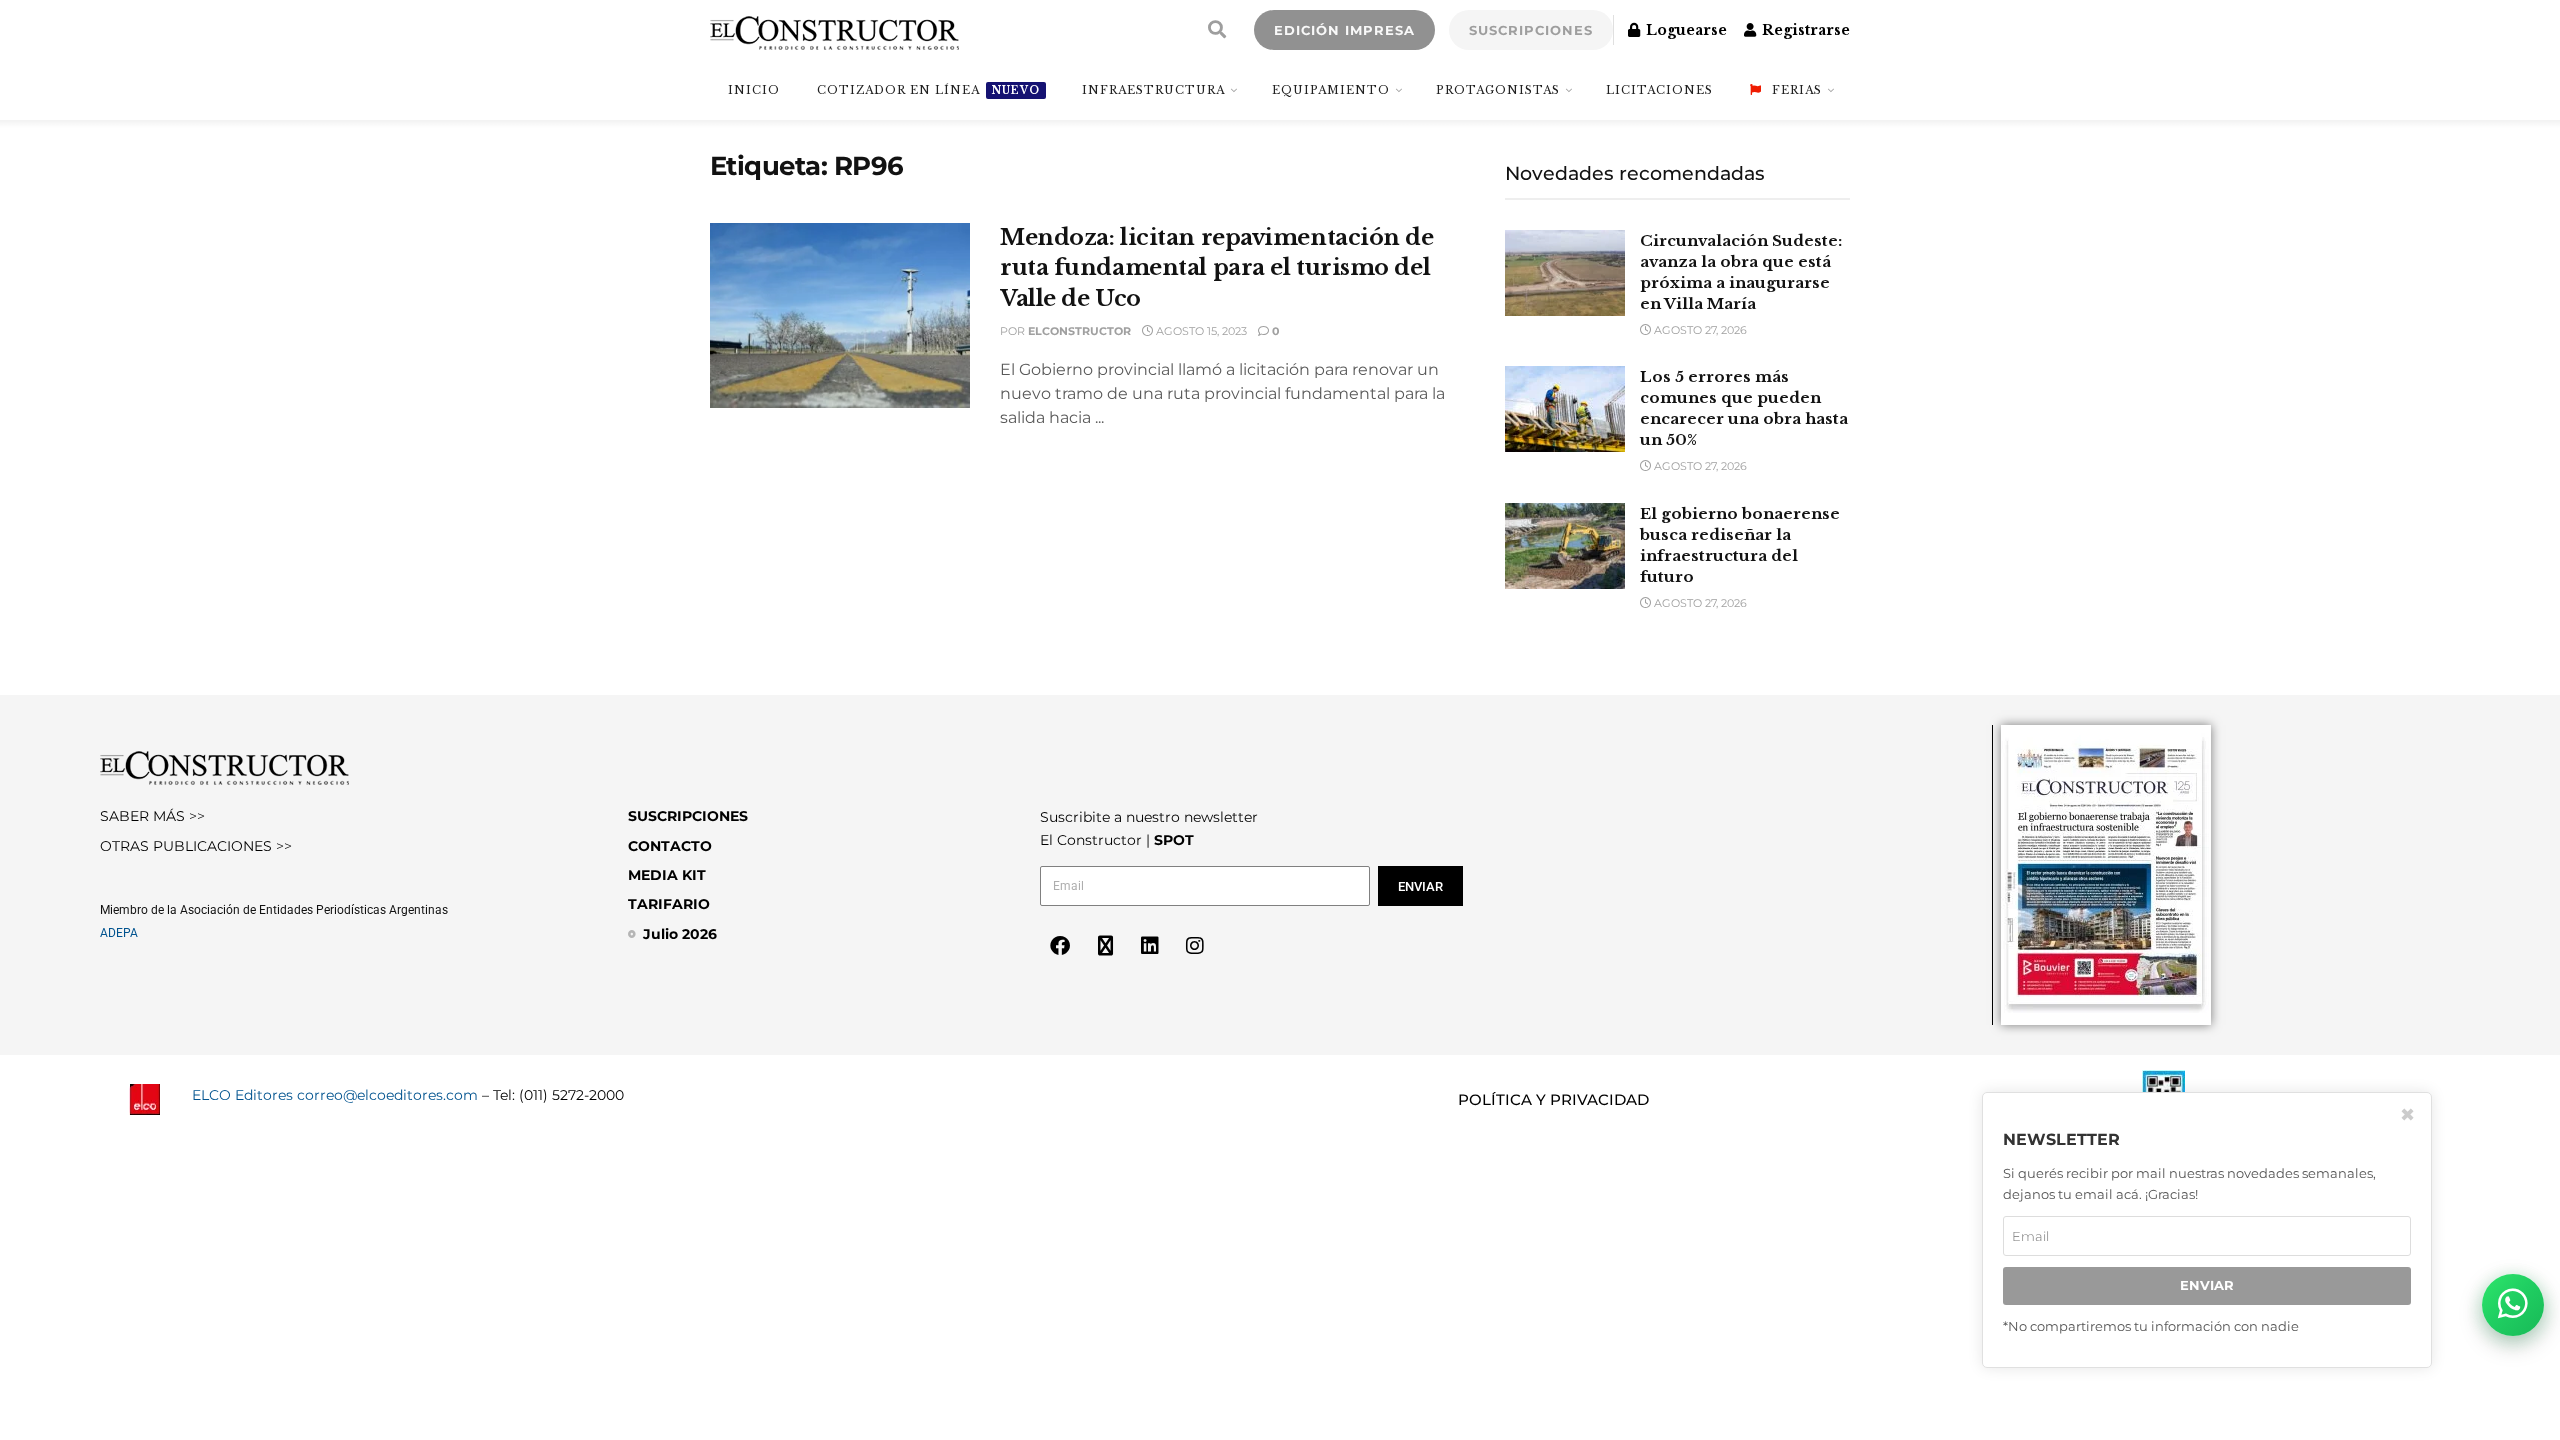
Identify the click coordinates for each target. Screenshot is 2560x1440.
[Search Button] (1217, 30)
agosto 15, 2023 (1200, 331)
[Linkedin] (1150, 946)
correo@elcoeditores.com (387, 1095)
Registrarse (1804, 30)
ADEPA (119, 933)
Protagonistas (1498, 90)
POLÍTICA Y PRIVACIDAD (1553, 1099)
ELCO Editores (242, 1095)
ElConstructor (1079, 331)
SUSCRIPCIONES (1531, 30)
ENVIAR (2207, 1285)
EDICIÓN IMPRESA (1344, 30)
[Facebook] (1060, 946)
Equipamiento (1331, 90)
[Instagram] (1195, 946)
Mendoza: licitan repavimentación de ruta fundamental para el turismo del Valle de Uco (1217, 268)
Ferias (1797, 90)
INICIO (754, 90)
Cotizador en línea (928, 90)
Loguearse (1684, 30)
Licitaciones (1659, 90)
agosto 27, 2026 (1699, 330)
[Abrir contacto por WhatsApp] (2513, 1305)
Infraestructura (1153, 90)
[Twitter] (1105, 946)
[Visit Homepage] (834, 30)
